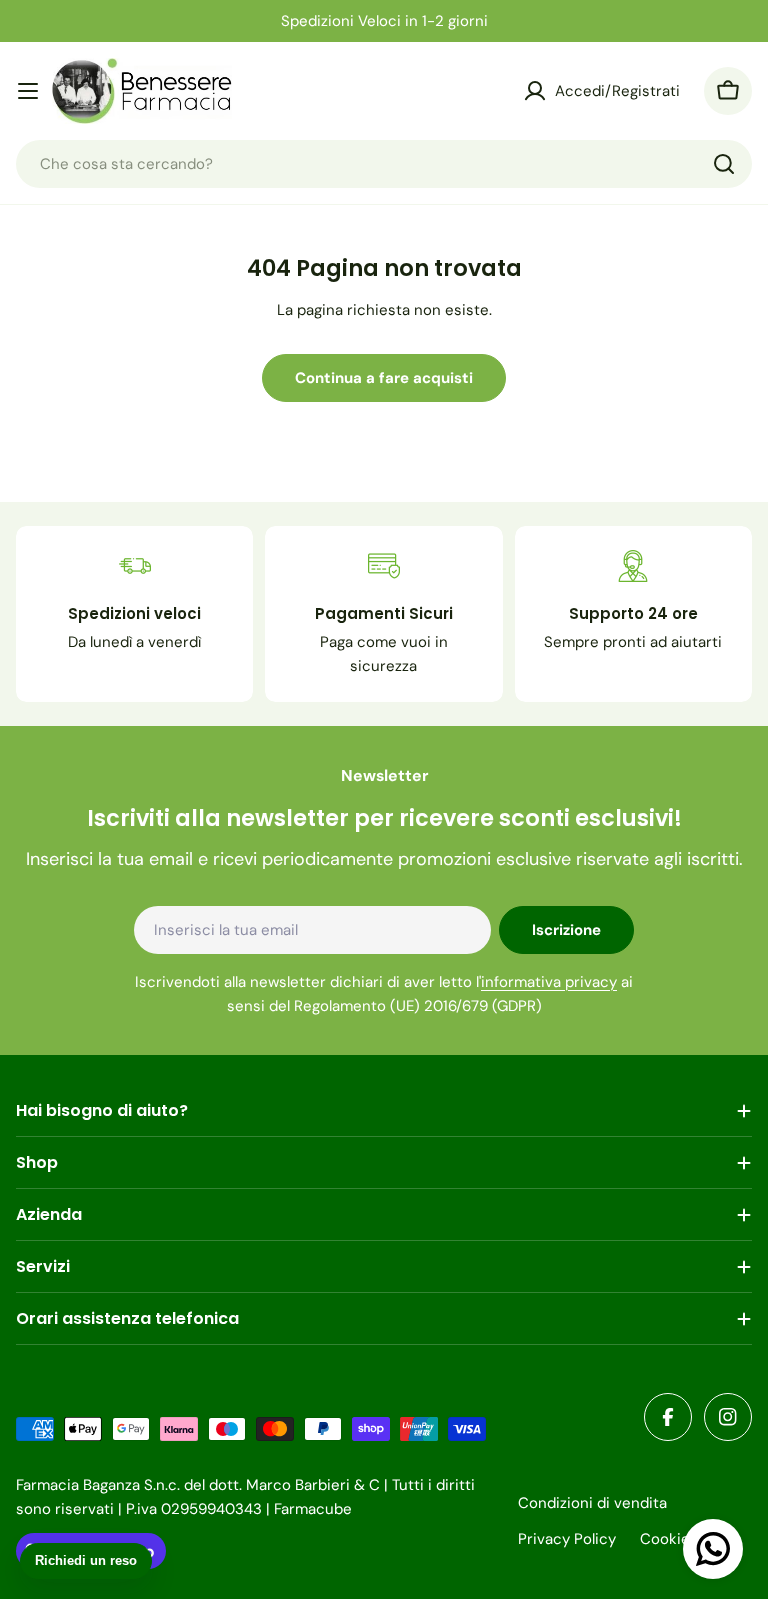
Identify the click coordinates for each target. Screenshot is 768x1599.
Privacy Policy (567, 1539)
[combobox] (384, 164)
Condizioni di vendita (592, 1503)
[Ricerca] (724, 164)
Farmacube (313, 1509)
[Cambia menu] (28, 91)
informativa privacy (549, 982)
